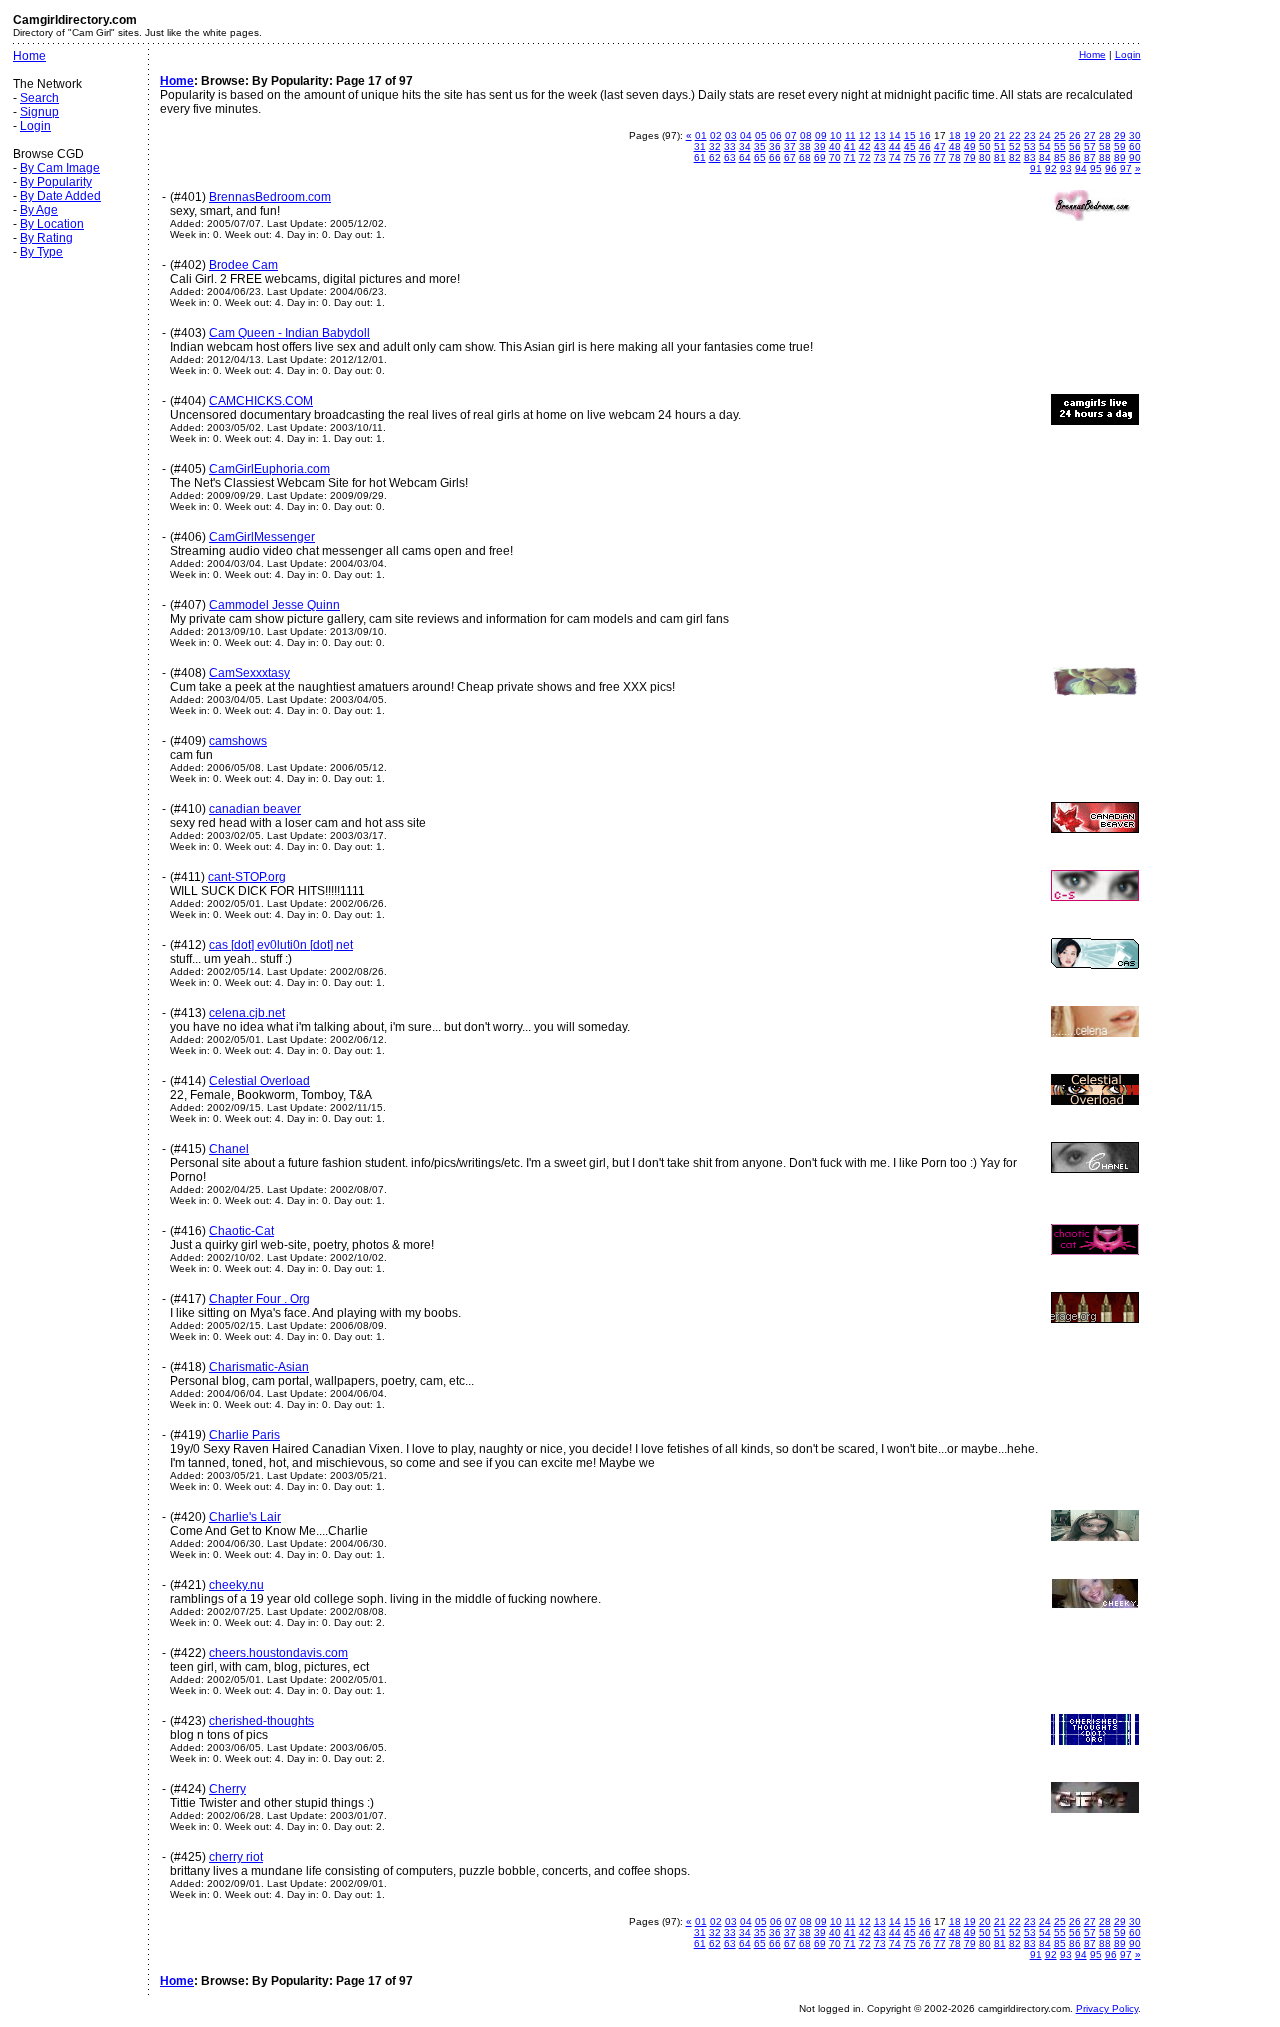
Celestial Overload (259, 1081)
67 (790, 157)
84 (1045, 157)
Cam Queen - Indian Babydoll (289, 333)
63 (730, 157)
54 (1045, 146)
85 (1060, 157)
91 (1036, 168)
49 (970, 146)
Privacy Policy (1107, 2008)
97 (1126, 168)
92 (1051, 168)
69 (820, 157)
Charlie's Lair (245, 1517)
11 (850, 135)
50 (985, 146)
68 (805, 157)
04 (746, 135)
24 (1045, 135)
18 (955, 135)
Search (39, 98)
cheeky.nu (236, 1585)
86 (1075, 157)
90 (1135, 157)
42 (865, 146)
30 (1135, 135)
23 (1030, 135)
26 (1075, 135)
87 (1090, 157)
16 (925, 135)
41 (850, 146)
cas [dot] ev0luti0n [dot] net (281, 945)
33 (730, 146)
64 (745, 157)
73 (880, 157)
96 (1111, 168)
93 (1066, 168)
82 (1015, 157)
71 (850, 157)
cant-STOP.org (247, 877)
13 (880, 135)
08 (806, 135)
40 (835, 146)
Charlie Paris (244, 1435)
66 (775, 157)
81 (1000, 157)
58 (1105, 146)
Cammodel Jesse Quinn (274, 605)
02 (716, 135)
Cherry (227, 1789)
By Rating (46, 238)
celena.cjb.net (247, 1013)
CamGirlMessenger (262, 537)
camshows (238, 741)
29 (1120, 135)
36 (775, 146)
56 (1075, 146)
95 (1096, 168)
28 (1105, 135)
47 (940, 146)
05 (761, 135)
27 (1090, 135)
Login (35, 126)
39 (820, 146)
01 (701, 135)
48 (955, 146)
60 (1135, 146)
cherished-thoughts (261, 1721)
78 (955, 157)
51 (1000, 146)
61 (700, 157)
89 (1120, 157)
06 (776, 135)
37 (790, 146)
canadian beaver (255, 809)
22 (1015, 135)
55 (1060, 146)
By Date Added (60, 196)
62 (715, 157)
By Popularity (56, 182)
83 (1030, 157)
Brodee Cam (243, 265)
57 (1090, 146)
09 (821, 135)
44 (895, 146)
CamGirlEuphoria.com (269, 469)
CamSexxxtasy (249, 673)
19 (970, 135)
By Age (39, 210)
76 (925, 157)
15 (910, 135)
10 (836, 135)
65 (760, 157)
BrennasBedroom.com (270, 197)
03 (731, 135)
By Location (52, 224)
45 (910, 146)
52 (1015, 146)
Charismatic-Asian (259, 1367)
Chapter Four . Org (259, 1299)
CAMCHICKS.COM (261, 401)
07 (791, 135)
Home (29, 56)
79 (970, 157)
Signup (39, 112)
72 (865, 157)
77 (940, 157)
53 (1030, 146)
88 (1105, 157)
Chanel (229, 1149)
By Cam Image (60, 168)
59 (1120, 146)
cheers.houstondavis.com (278, 1653)
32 (715, 146)
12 (865, 135)
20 (985, 135)
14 (895, 135)
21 (1000, 135)
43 (880, 146)
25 (1060, 135)
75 (910, 157)
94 (1081, 168)
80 (985, 157)
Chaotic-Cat (241, 1231)
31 (700, 146)
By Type (41, 252)
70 (835, 157)
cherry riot (236, 1857)
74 (895, 157)
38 (805, 146)
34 (745, 146)
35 (760, 146)
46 (925, 146)
